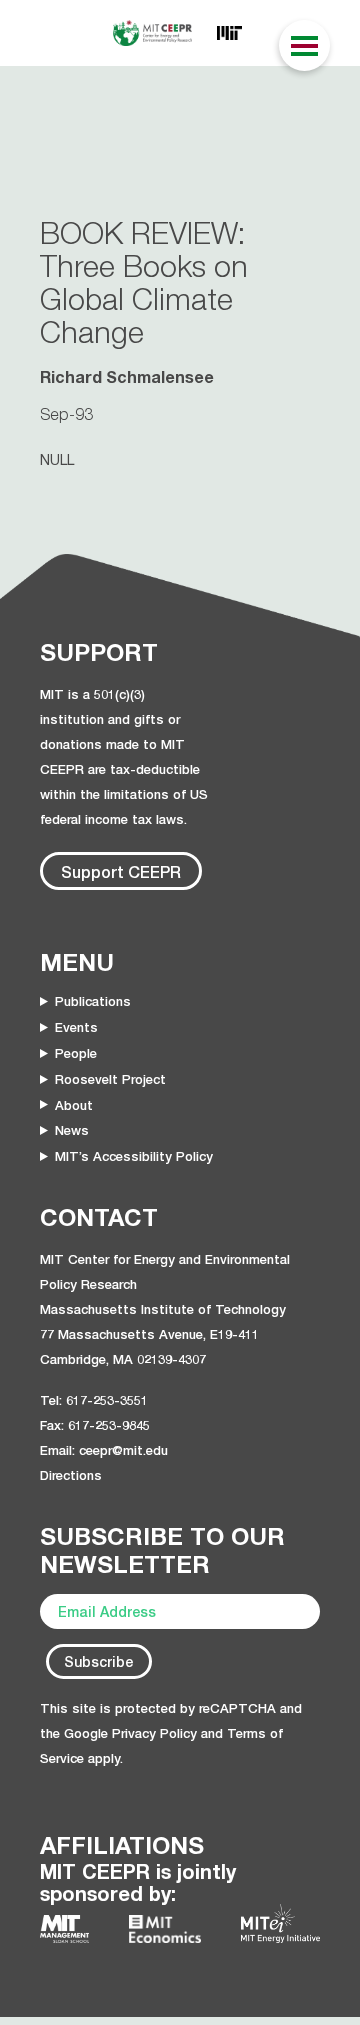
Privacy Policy (154, 1733)
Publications (93, 1001)
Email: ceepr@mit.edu (104, 1450)
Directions (71, 1475)
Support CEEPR (121, 871)
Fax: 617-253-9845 (95, 1425)
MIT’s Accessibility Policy (134, 1156)
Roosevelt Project (110, 1079)
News (72, 1130)
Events (76, 1027)
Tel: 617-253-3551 (94, 1400)
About (74, 1105)
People (76, 1053)
